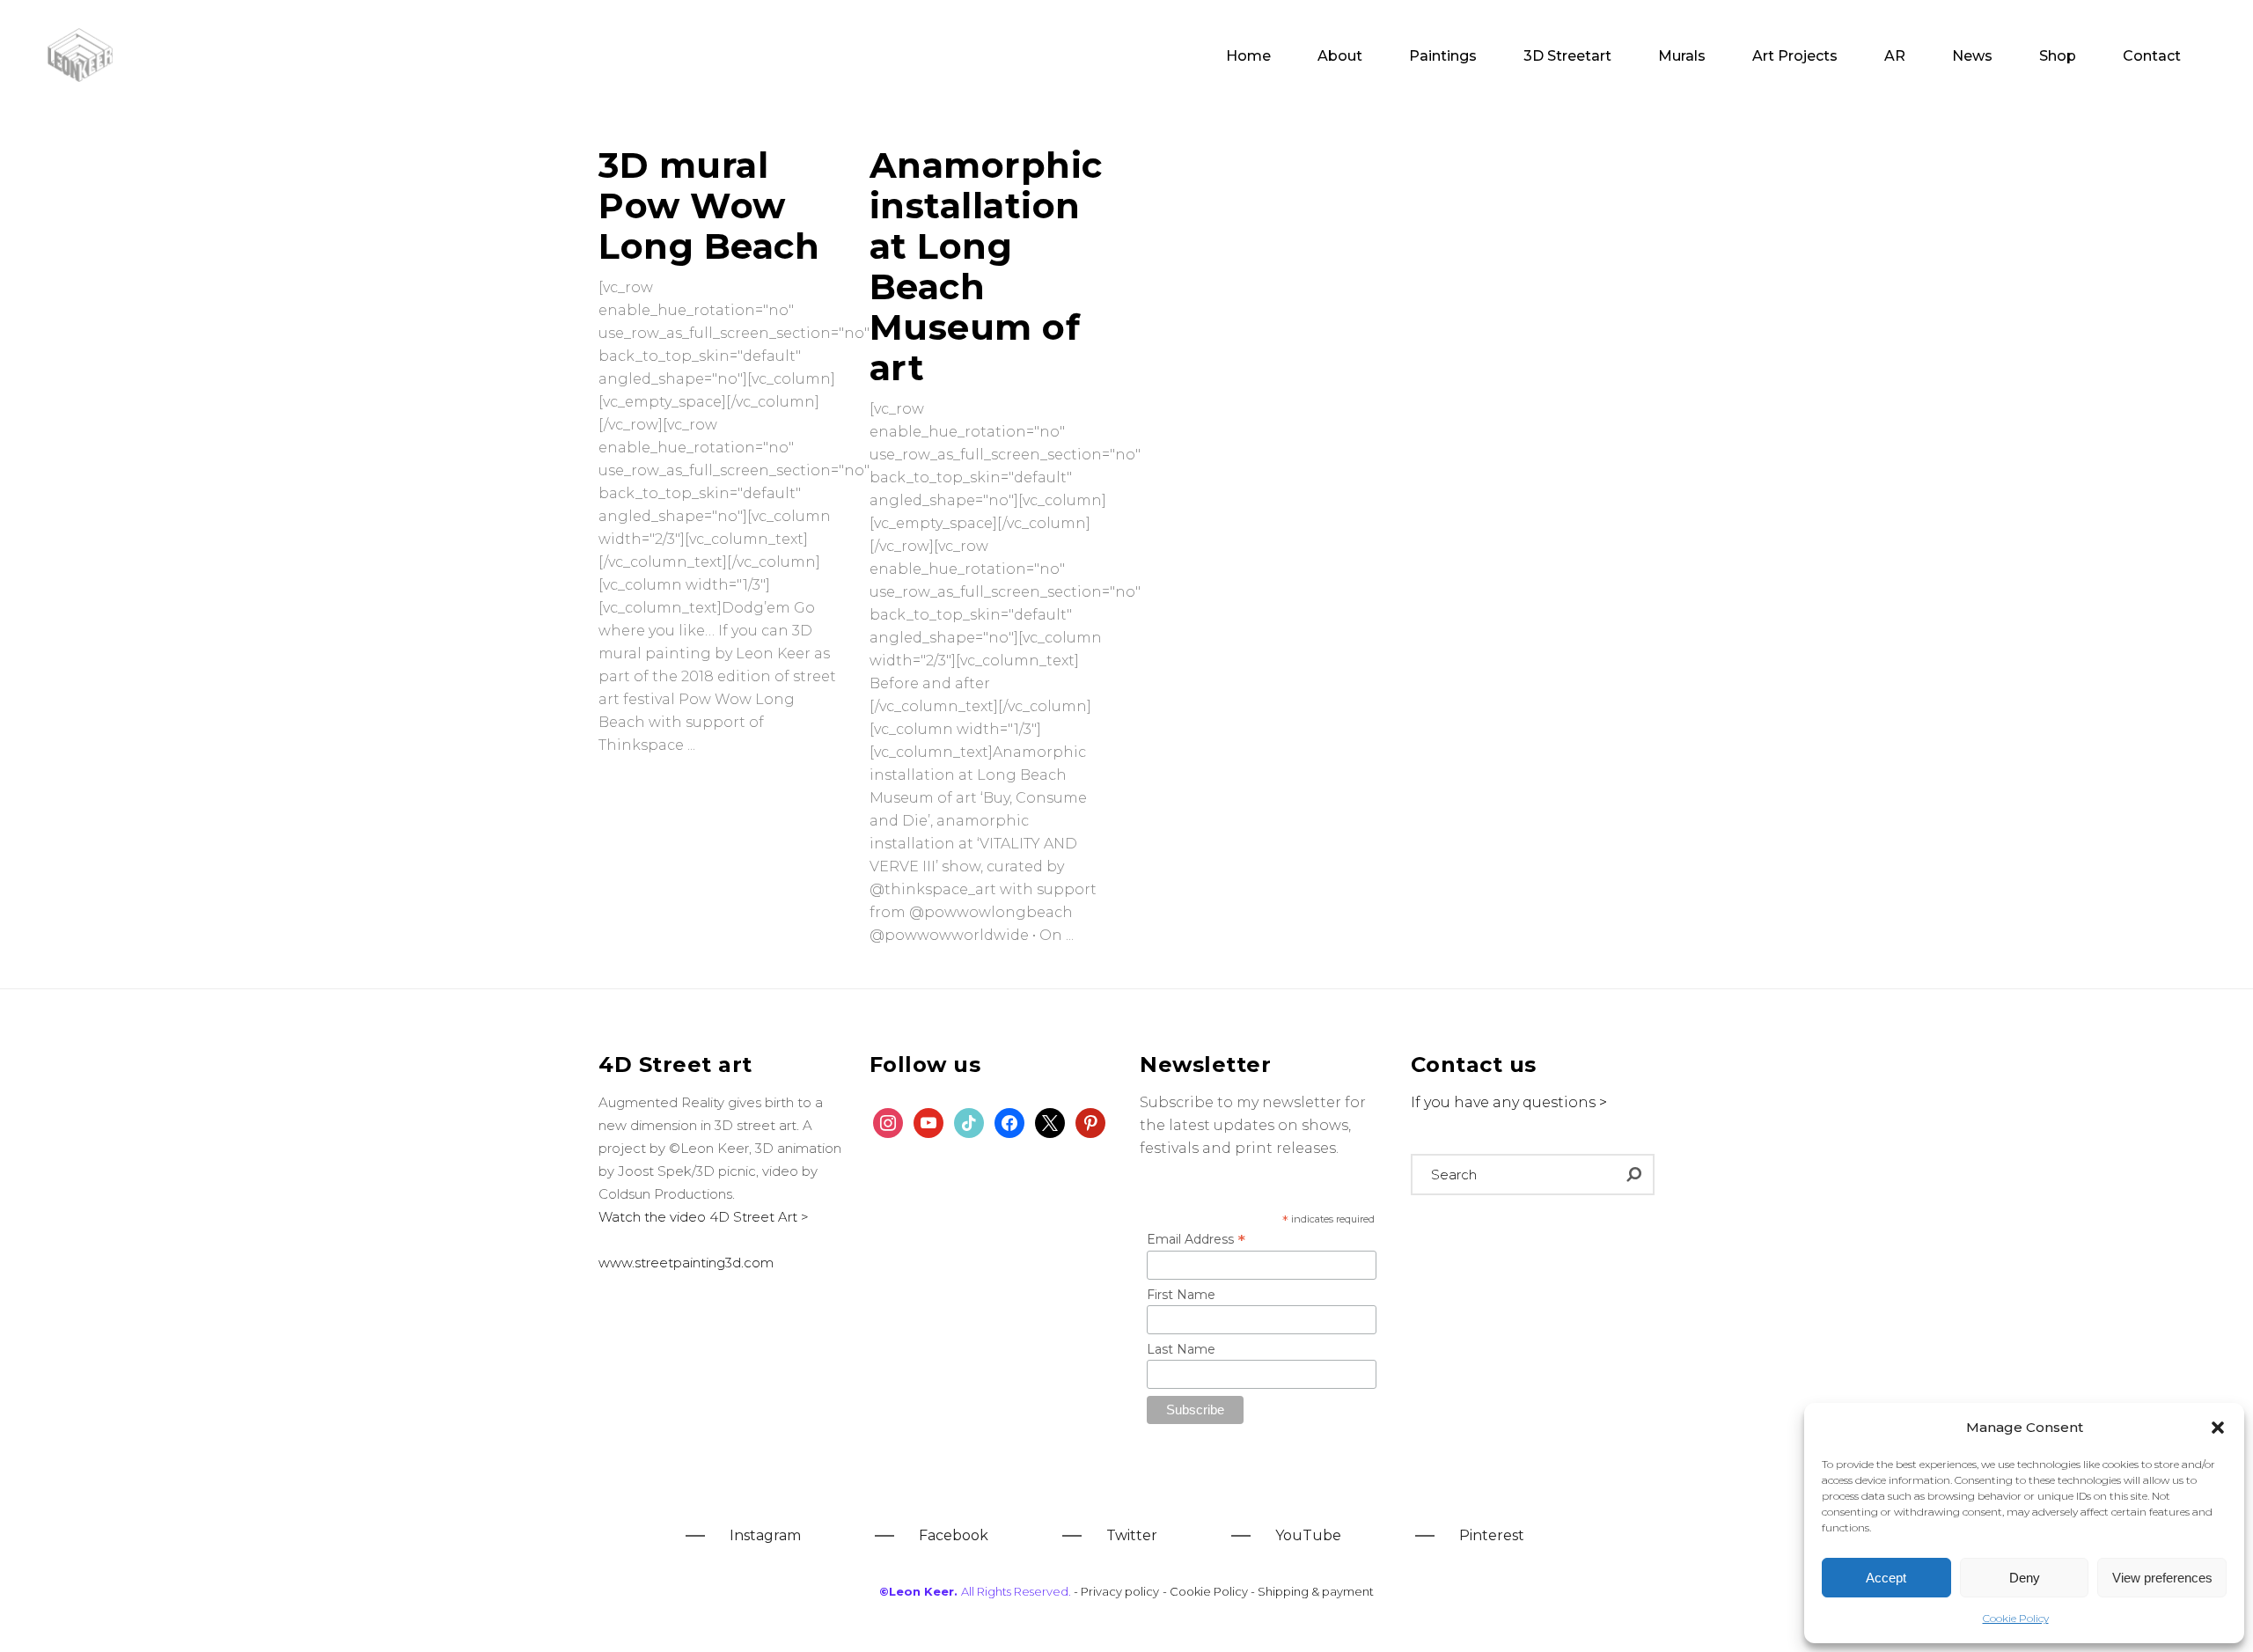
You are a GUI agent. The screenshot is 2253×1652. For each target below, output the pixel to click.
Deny (2025, 1578)
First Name (1181, 1295)
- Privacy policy (1116, 1591)
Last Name (1181, 1349)
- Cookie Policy (1207, 1591)
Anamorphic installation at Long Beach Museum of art (986, 266)
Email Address (1196, 1239)
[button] (2218, 1428)
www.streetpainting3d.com (686, 1263)
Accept (1886, 1578)
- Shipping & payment (1312, 1591)
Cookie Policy (2016, 1618)
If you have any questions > (1509, 1102)
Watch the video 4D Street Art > (704, 1217)
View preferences (2162, 1578)
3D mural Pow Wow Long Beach (709, 206)
